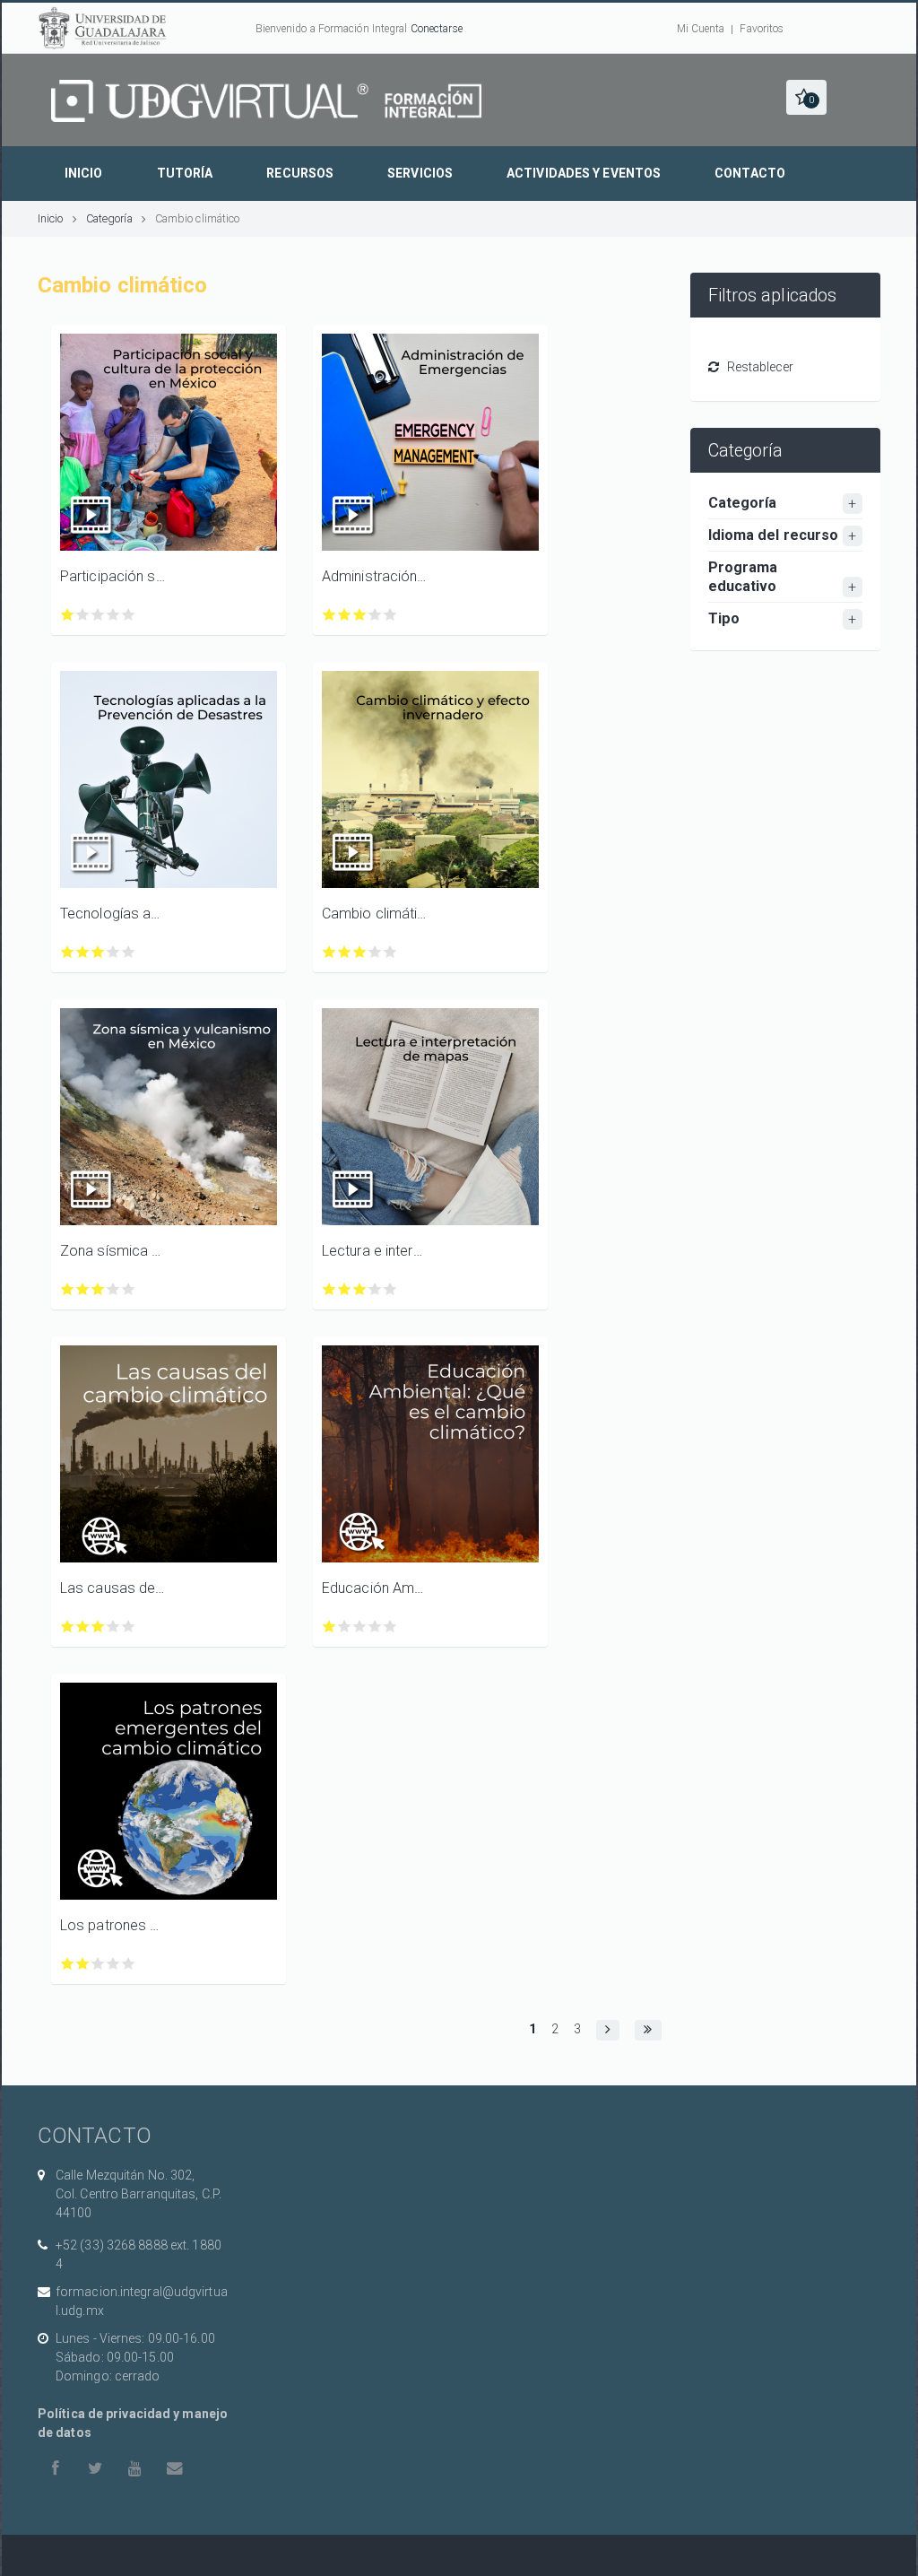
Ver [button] (169, 442)
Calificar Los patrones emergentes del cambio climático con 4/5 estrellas (113, 1964)
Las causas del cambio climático (113, 1588)
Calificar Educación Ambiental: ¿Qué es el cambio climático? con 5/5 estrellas (390, 1627)
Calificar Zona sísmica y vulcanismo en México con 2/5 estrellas (83, 1289)
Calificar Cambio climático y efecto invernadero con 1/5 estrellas (329, 952)
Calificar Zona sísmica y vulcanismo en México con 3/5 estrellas (98, 1289)
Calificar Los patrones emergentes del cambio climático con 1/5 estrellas (68, 1964)
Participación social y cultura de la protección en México (113, 576)
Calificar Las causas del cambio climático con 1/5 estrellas (68, 1627)
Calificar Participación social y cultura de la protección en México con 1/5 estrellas (68, 615)
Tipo (724, 618)
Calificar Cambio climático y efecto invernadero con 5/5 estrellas (390, 952)
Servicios (420, 173)
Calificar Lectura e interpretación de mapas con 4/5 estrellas (375, 1289)
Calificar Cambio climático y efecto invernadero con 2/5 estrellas (345, 952)
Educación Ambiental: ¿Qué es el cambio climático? (375, 1588)
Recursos (300, 173)
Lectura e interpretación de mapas (375, 1251)
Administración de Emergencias (375, 576)
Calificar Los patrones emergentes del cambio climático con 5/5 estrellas (129, 1964)
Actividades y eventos (584, 173)
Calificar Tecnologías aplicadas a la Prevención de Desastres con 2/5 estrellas (83, 952)
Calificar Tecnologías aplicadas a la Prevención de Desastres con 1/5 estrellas (68, 952)
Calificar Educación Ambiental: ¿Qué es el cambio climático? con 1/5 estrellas (329, 1627)
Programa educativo (743, 577)
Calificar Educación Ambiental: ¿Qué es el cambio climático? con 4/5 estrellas (375, 1627)
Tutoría (185, 173)
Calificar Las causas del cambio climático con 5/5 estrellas (129, 1627)
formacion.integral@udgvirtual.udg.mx (142, 2301)
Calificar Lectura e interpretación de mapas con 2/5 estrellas (345, 1289)
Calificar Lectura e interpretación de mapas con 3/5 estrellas (360, 1289)
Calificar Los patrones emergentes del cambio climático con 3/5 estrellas (98, 1964)
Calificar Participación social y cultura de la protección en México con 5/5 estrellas (129, 615)
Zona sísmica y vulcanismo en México (113, 1251)
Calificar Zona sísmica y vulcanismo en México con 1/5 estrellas (68, 1289)
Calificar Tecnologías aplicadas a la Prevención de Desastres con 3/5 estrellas (98, 952)
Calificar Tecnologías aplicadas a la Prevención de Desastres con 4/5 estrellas (113, 952)
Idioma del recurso (774, 535)
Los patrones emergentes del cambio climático (113, 1925)
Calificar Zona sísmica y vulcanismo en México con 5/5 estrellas (129, 1289)
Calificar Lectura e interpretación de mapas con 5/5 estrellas (390, 1289)
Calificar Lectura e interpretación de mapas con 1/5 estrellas (329, 1289)
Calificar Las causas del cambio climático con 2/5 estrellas (83, 1627)
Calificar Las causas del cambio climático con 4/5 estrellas (113, 1627)
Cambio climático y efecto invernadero (375, 914)
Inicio (84, 173)
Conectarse (437, 29)
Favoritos (762, 29)
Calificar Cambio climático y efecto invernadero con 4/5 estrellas (375, 952)
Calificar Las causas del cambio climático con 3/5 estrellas (98, 1627)
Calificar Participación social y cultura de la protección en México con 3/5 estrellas (98, 615)
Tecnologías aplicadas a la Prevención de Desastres (113, 914)
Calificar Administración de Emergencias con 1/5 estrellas (329, 615)
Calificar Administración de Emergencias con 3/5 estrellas (360, 615)
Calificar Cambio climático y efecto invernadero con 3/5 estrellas (360, 952)
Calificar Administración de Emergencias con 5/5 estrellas (390, 615)
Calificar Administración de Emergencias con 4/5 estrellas (375, 615)
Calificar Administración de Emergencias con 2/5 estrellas (345, 615)
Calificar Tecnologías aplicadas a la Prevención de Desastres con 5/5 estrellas (129, 952)
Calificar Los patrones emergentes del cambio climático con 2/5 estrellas (83, 1964)
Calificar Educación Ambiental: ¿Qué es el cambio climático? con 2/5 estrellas (345, 1627)
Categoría (109, 218)
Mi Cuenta (701, 29)
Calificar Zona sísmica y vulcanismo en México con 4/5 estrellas (113, 1289)
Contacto (750, 173)
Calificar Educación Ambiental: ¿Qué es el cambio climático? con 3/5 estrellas (360, 1627)
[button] (806, 97)
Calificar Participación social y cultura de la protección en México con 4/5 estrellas (113, 615)
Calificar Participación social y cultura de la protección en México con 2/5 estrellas (83, 615)
